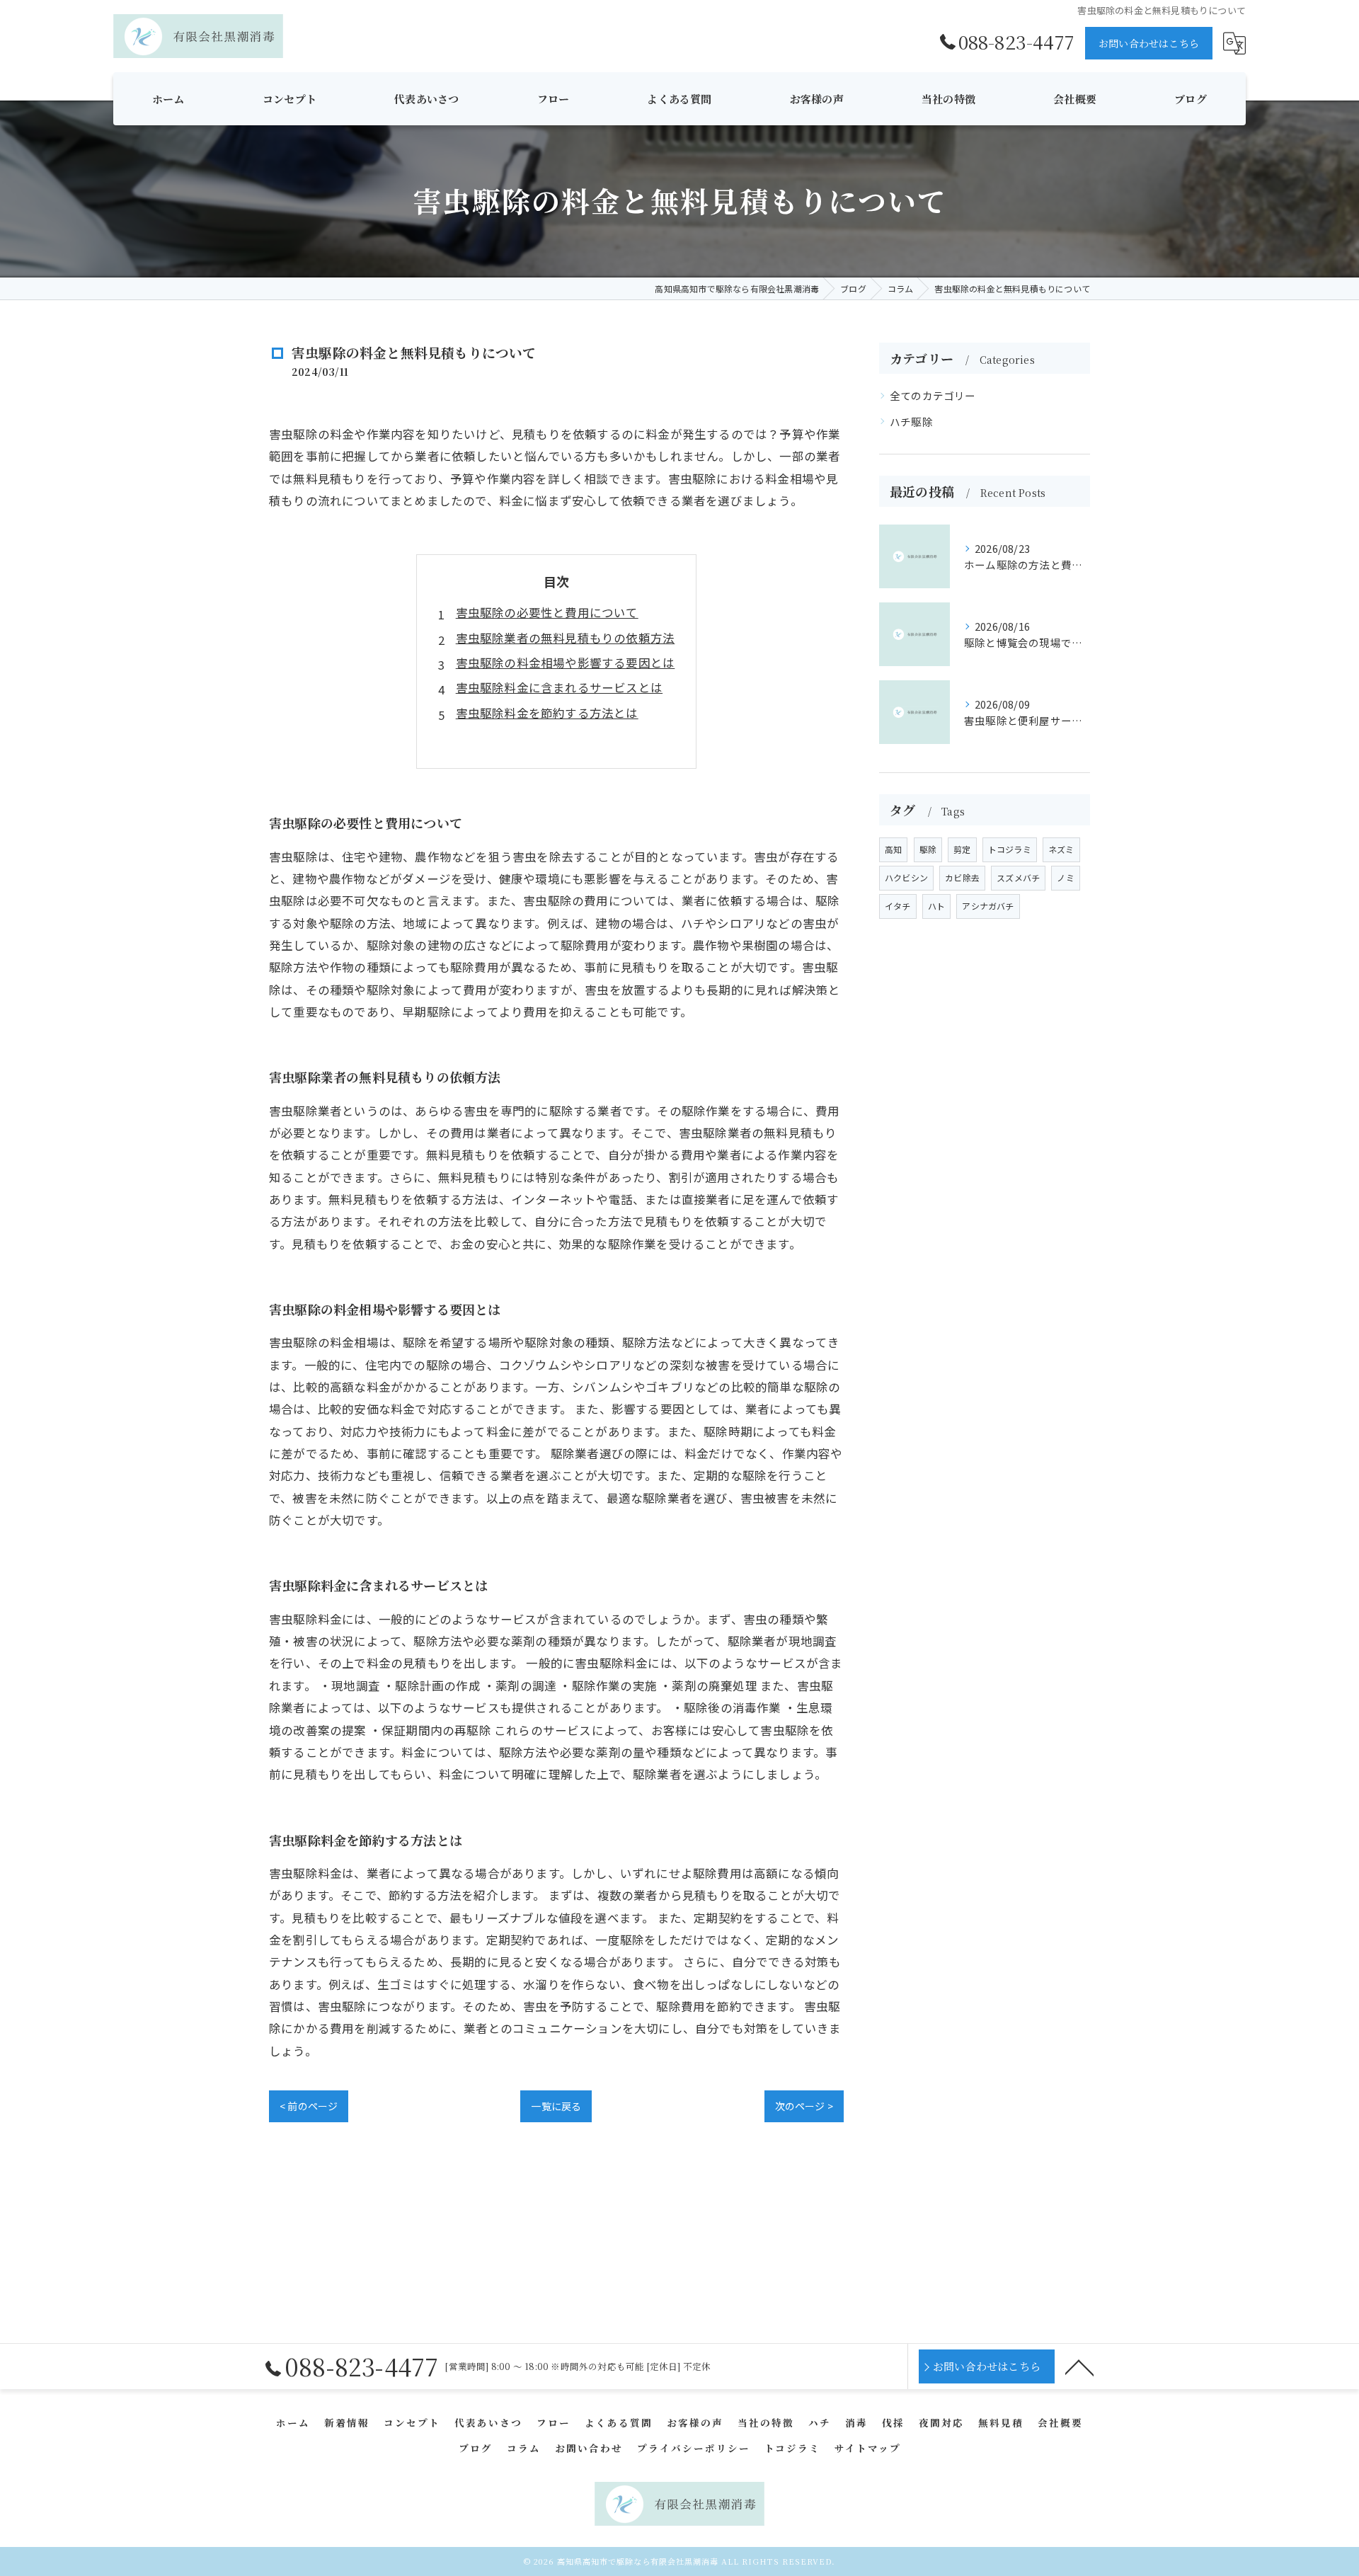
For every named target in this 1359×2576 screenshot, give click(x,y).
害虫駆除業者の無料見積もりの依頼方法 (566, 638)
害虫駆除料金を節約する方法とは (547, 713)
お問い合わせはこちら (1149, 43)
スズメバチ (1018, 877)
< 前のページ (309, 2106)
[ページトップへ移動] (1079, 2366)
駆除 (928, 849)
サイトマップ (868, 2448)
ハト (936, 906)
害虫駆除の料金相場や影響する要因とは (566, 663)
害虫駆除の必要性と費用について (547, 612)
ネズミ (1061, 849)
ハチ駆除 (911, 422)
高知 (893, 849)
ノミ (1065, 877)
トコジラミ (1010, 849)
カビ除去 (962, 877)
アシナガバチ (988, 906)
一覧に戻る (556, 2106)
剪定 (962, 849)
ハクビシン (906, 877)
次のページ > (804, 2106)
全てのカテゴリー (933, 395)
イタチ (898, 906)
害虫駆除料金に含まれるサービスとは (559, 687)
